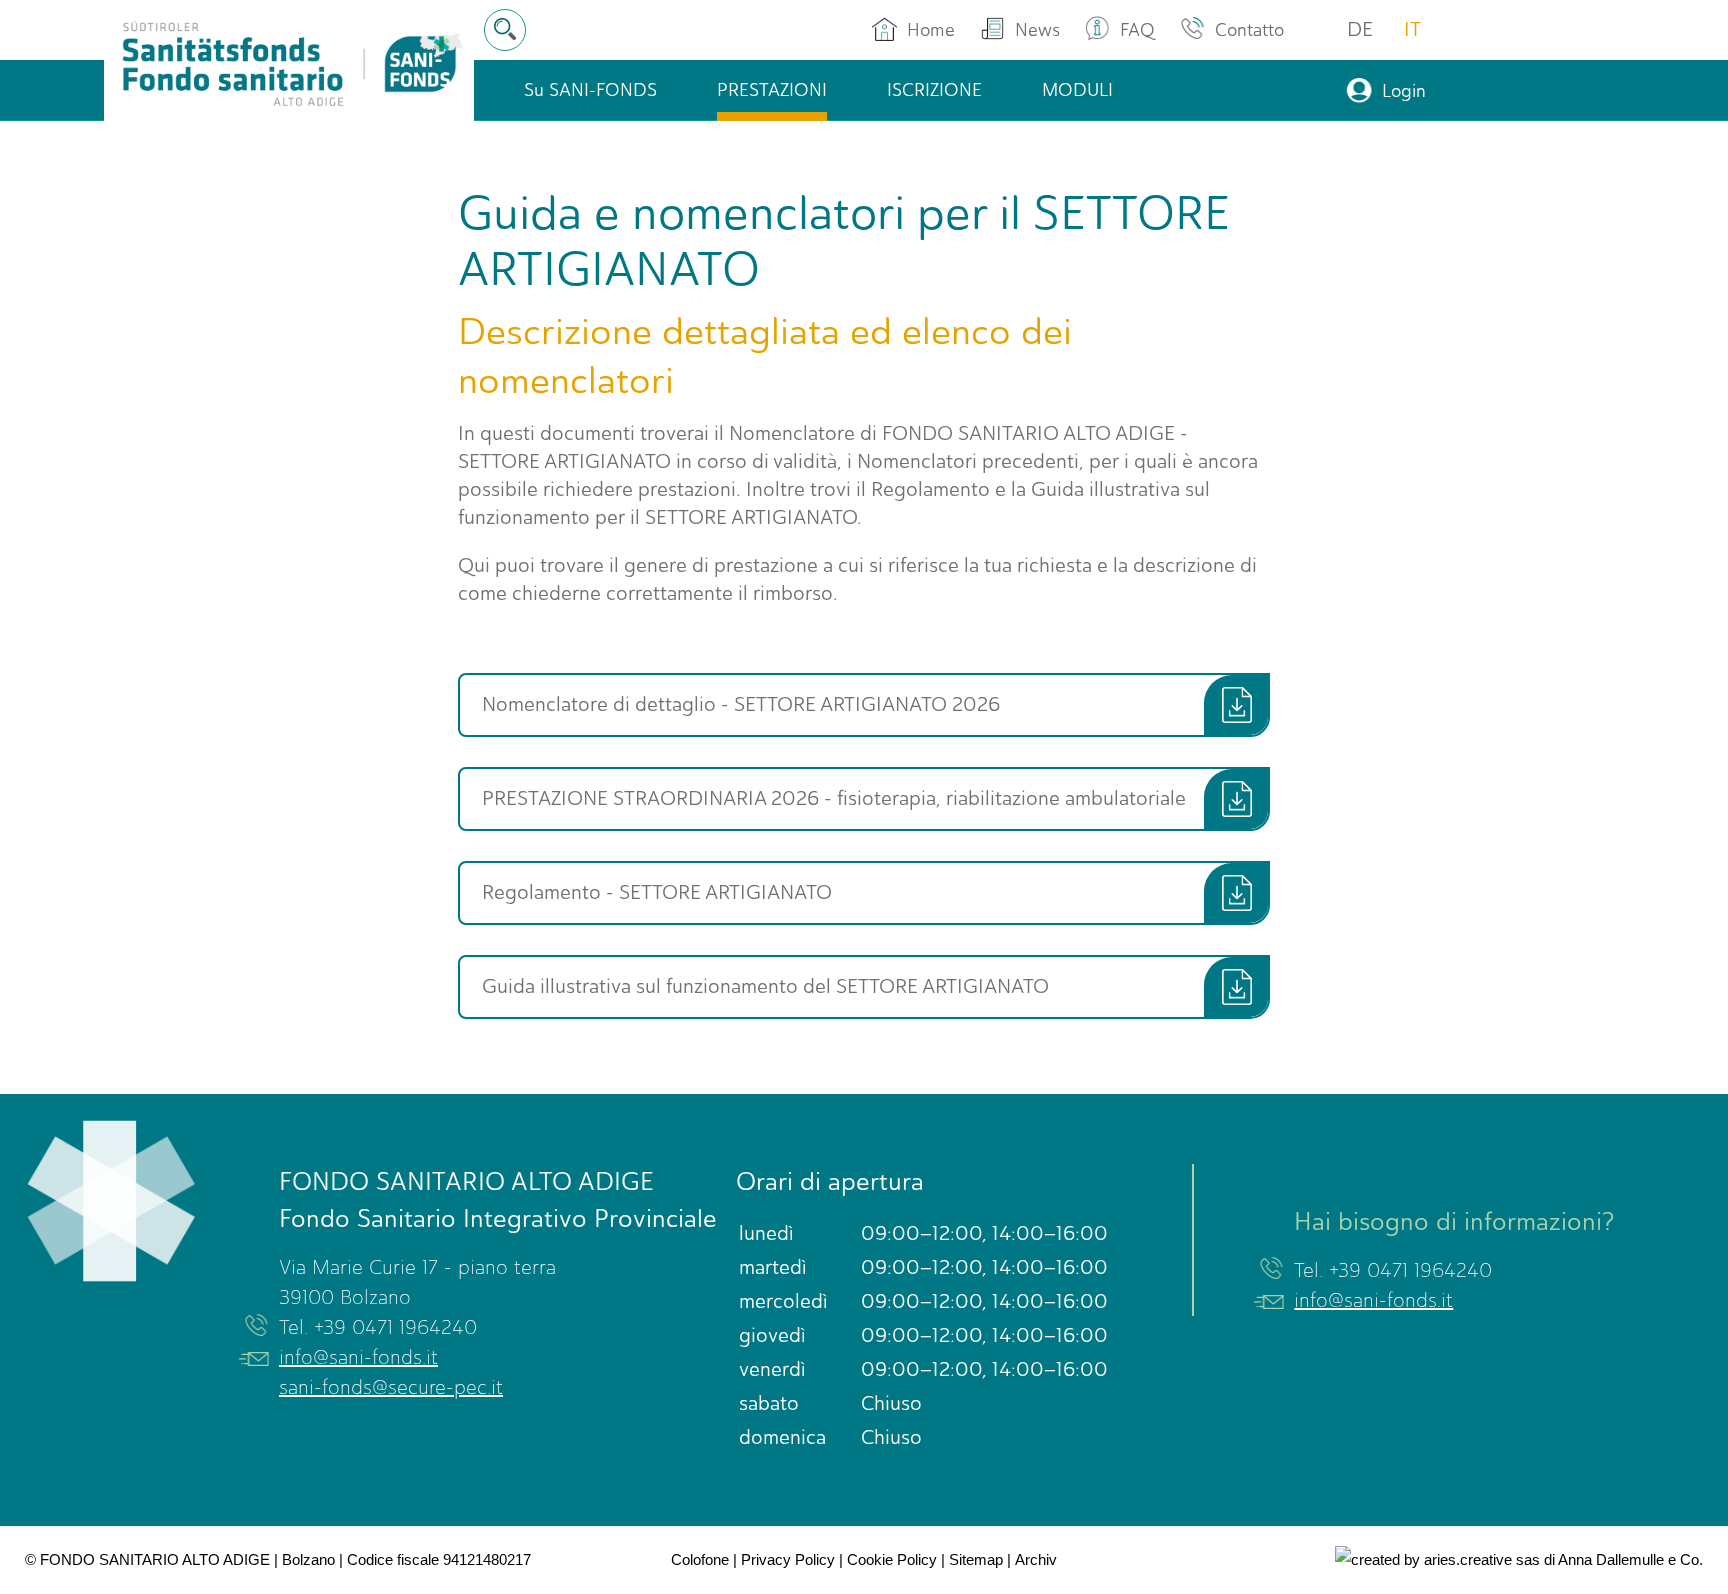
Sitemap (976, 1559)
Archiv (1036, 1559)
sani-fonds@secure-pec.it (391, 1387)
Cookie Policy (892, 1559)
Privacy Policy (788, 1559)
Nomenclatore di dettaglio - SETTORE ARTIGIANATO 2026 (741, 704)
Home (931, 30)
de (1360, 29)
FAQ (1137, 30)
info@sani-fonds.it (358, 1357)
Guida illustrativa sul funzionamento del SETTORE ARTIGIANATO (765, 986)
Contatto (1249, 30)
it (1412, 29)
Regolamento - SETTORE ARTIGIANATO (657, 892)
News (1037, 30)
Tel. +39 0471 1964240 (378, 1327)
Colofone (700, 1559)
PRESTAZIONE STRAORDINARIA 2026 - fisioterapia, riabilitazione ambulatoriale (834, 798)
